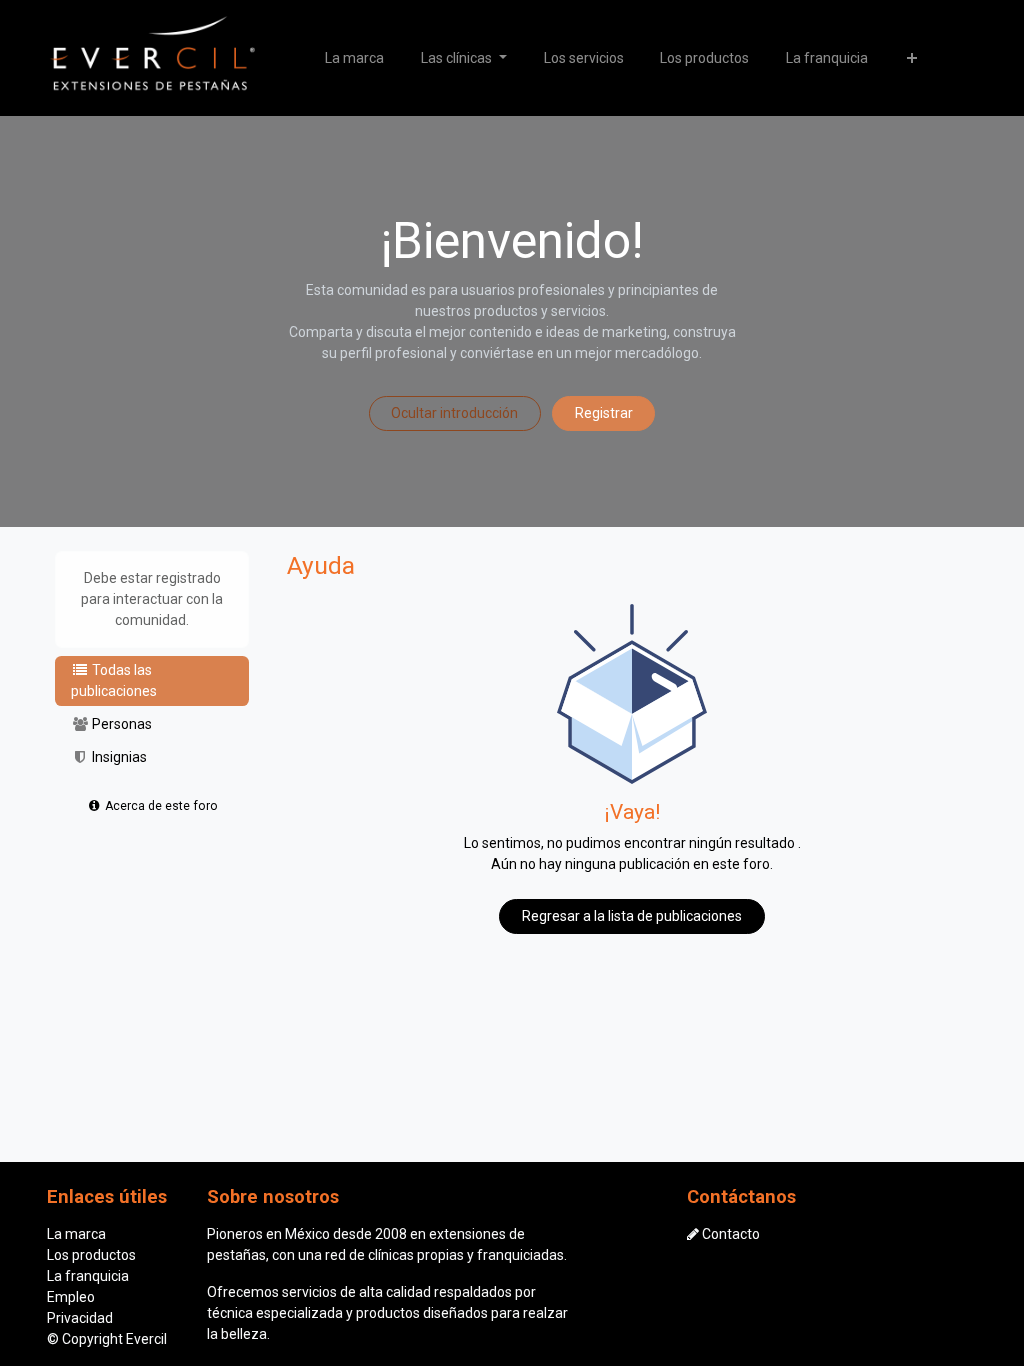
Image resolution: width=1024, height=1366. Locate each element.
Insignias (118, 757)
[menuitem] (355, 58)
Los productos (91, 1255)
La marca (76, 1234)
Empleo (71, 1297)
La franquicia (88, 1276)
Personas (120, 724)
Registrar (604, 413)
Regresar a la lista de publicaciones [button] (632, 916)
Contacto (731, 1234)
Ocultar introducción (454, 413)
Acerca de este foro (160, 806)
